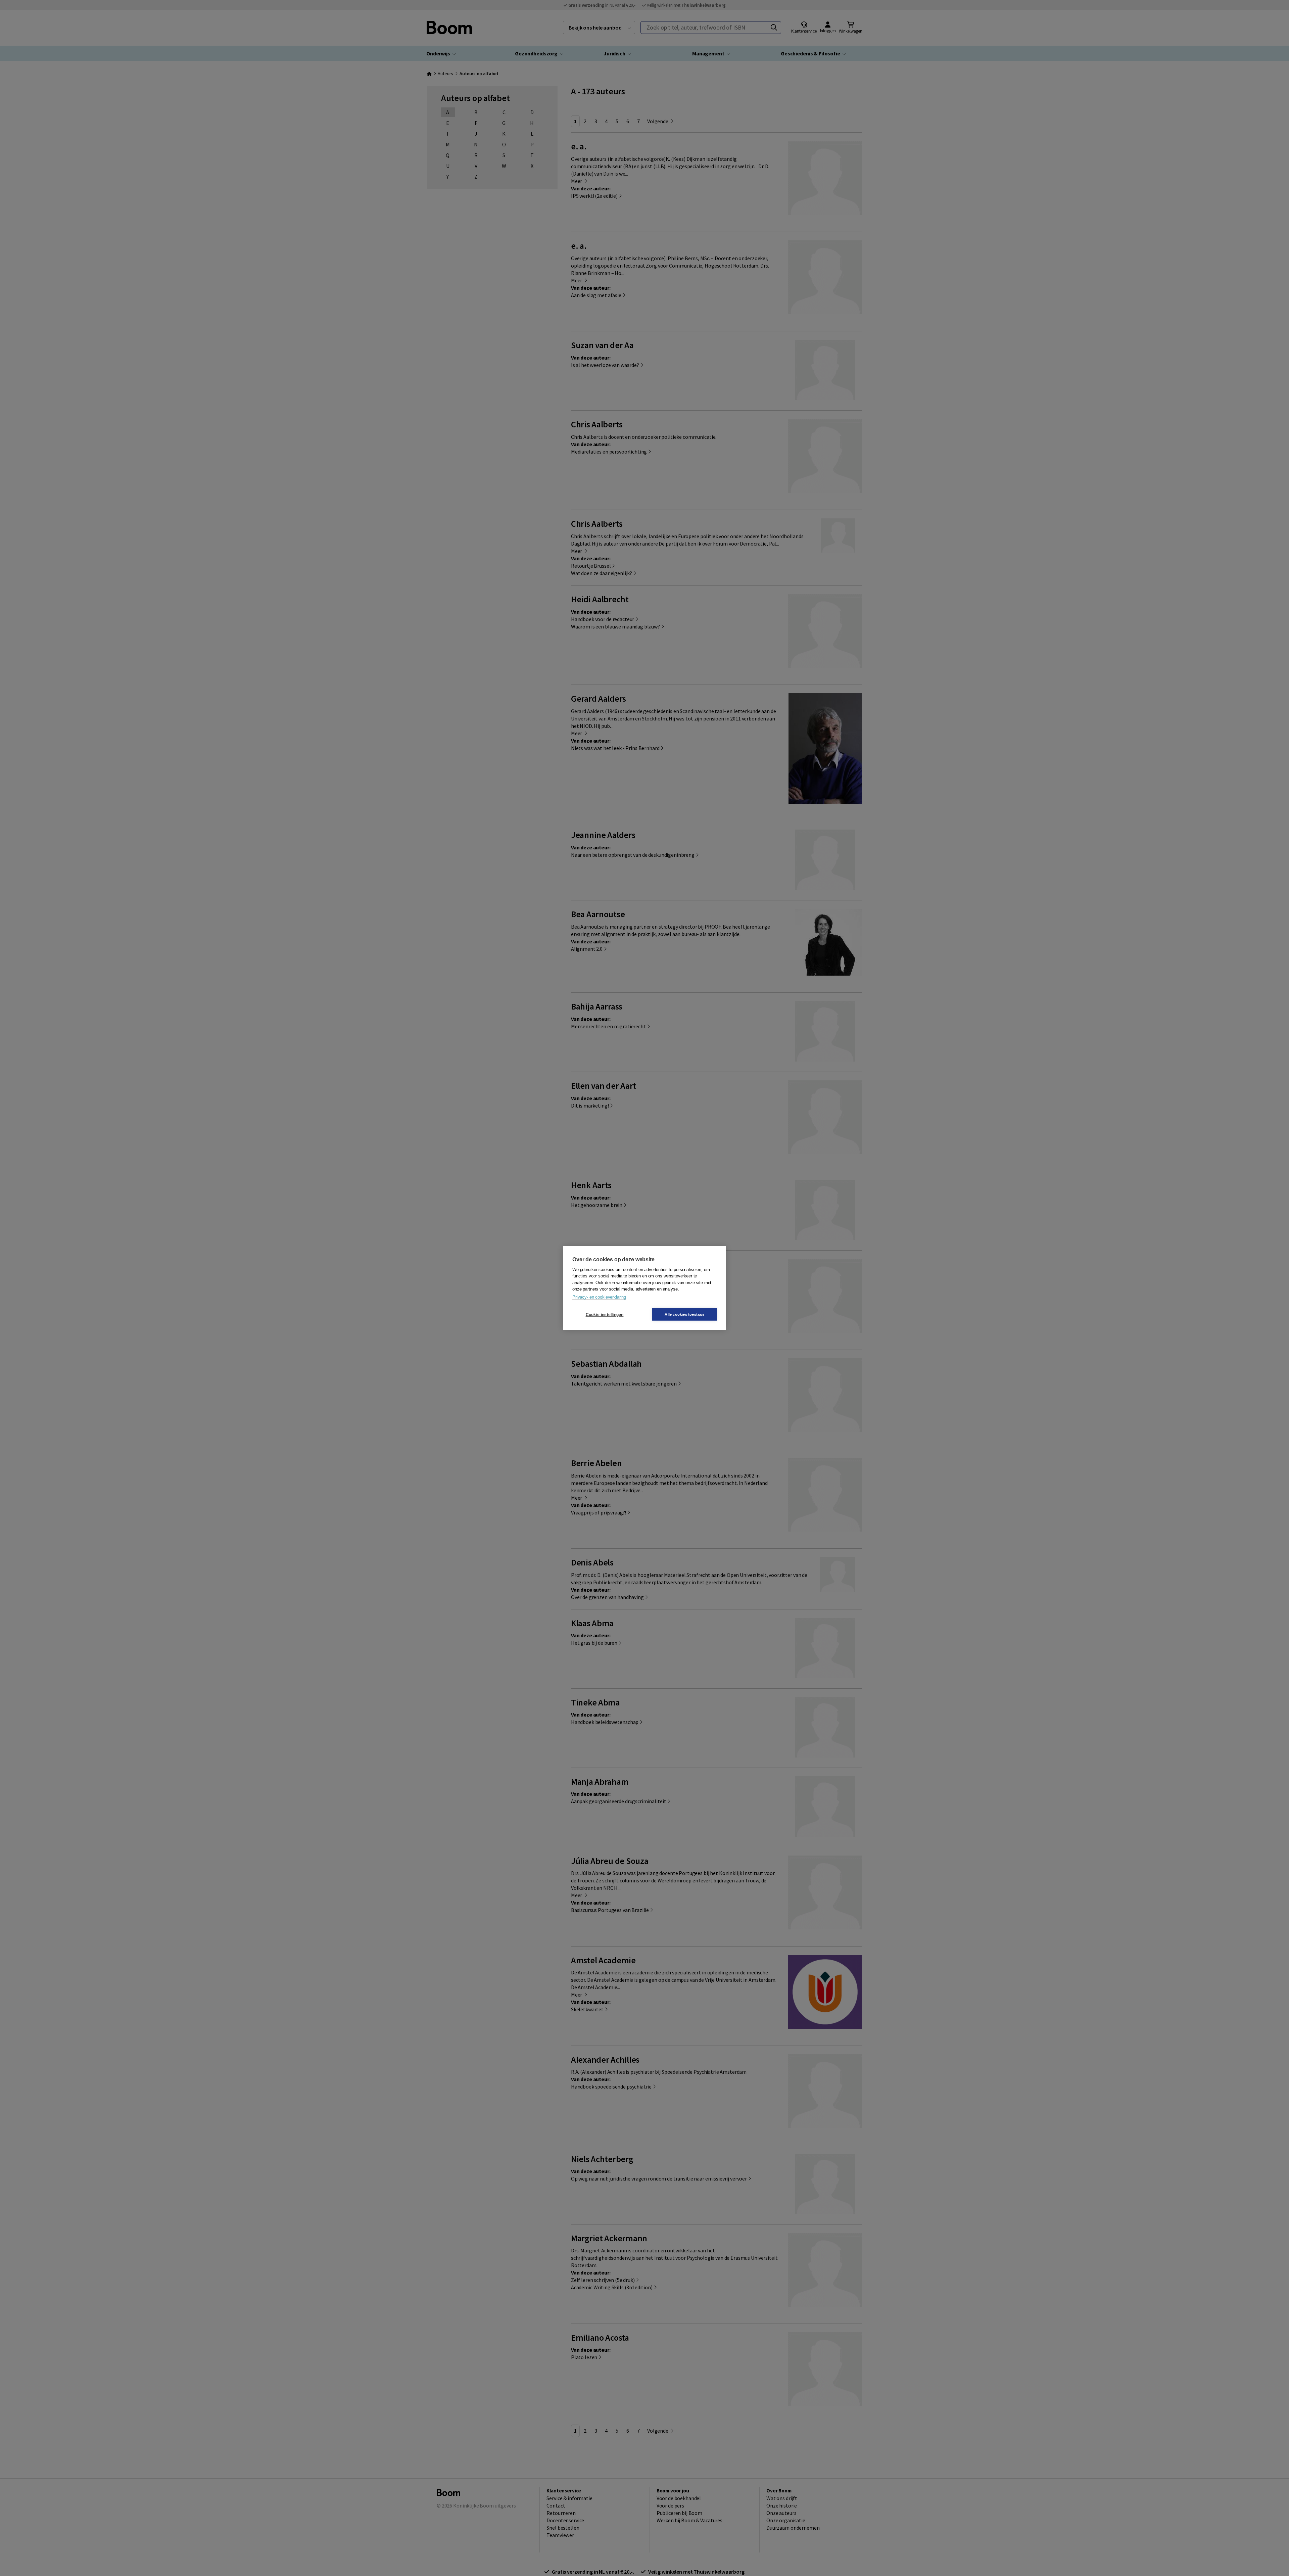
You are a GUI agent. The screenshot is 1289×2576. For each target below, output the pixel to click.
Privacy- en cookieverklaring (599, 1297)
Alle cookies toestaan (684, 1314)
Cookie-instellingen (605, 1314)
